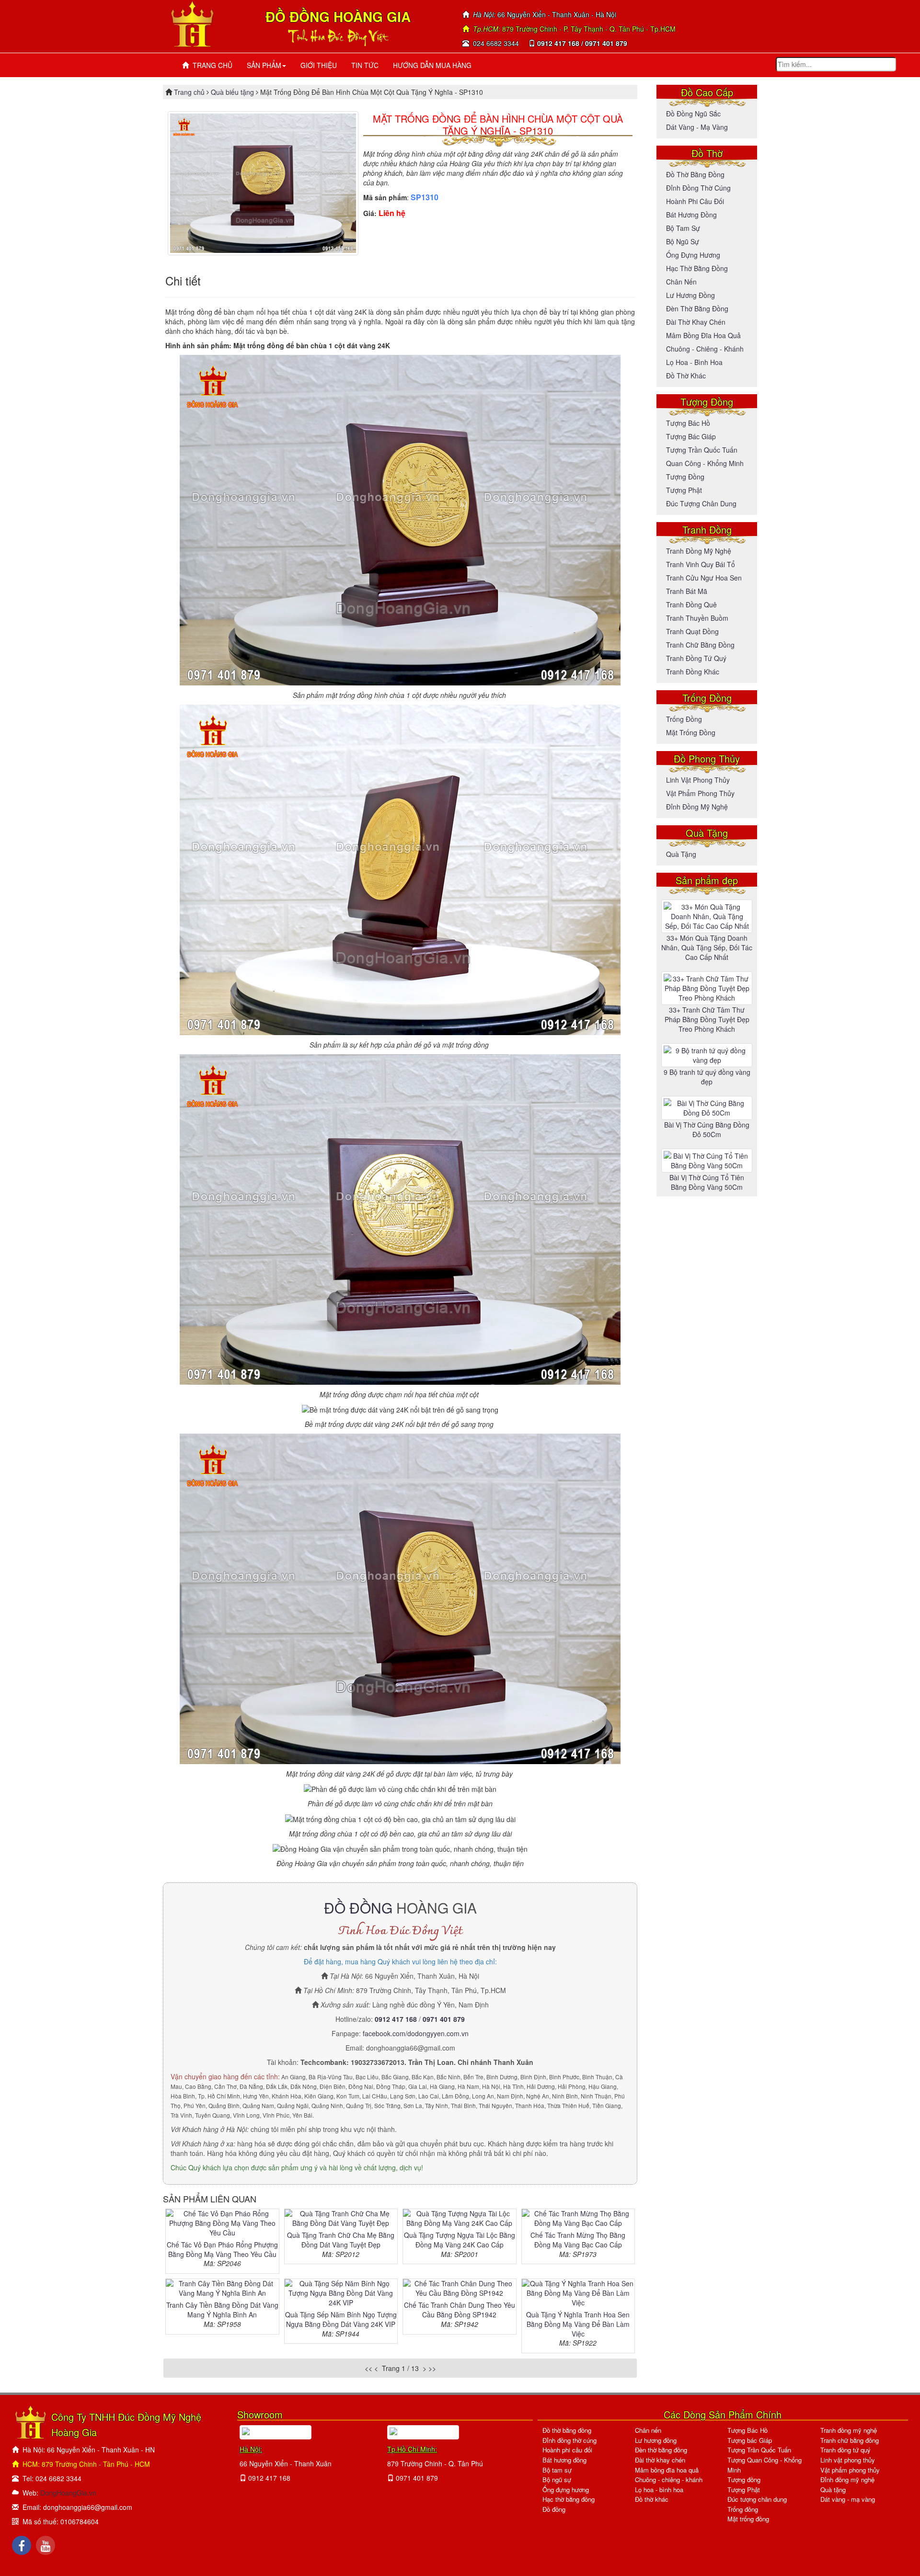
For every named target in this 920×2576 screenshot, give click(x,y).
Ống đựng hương (693, 255)
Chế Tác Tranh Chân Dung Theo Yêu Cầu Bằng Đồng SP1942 (460, 2310)
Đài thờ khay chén (696, 322)
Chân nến (681, 282)
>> (432, 2368)
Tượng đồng (685, 477)
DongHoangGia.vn (68, 2493)
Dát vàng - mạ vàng (697, 127)
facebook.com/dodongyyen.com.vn (416, 2033)
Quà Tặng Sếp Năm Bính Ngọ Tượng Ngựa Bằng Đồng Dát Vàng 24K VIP (341, 2319)
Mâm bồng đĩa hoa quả (703, 335)
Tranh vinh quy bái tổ (701, 564)
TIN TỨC (365, 65)
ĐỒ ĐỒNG (358, 1908)
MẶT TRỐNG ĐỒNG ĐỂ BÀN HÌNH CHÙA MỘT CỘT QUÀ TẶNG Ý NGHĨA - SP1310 (498, 125)
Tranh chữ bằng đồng (700, 645)
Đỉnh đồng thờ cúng (698, 188)
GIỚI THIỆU (319, 65)
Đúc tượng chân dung (701, 503)
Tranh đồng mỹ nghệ (699, 551)
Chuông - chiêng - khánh (669, 2479)
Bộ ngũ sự (683, 241)
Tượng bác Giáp (691, 436)
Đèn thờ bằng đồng (697, 308)
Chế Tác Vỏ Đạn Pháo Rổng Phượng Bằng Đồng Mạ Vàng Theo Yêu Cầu (222, 2249)
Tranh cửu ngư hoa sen (704, 578)
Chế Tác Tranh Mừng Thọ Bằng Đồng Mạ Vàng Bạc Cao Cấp (578, 2240)
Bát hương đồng (691, 215)
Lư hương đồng (690, 295)
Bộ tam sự (683, 228)
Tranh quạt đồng (692, 631)
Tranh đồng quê (691, 604)
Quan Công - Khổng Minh (705, 463)
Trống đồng (684, 719)
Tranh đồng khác (693, 672)
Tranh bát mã (687, 591)
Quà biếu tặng (232, 92)
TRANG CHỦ (211, 65)
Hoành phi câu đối (695, 201)
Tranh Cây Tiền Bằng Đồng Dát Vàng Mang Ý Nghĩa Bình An (222, 2310)
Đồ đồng (554, 2509)
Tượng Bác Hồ (688, 423)
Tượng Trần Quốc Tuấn (702, 450)
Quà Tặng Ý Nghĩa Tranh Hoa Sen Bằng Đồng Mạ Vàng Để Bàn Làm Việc (578, 2324)
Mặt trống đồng (691, 732)
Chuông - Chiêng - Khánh (705, 349)
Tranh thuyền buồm (697, 618)
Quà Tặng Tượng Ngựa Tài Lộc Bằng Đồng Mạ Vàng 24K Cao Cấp (460, 2240)
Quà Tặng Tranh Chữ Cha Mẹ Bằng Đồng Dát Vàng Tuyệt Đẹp (341, 2240)
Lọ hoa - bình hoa (694, 362)
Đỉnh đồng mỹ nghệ (697, 807)
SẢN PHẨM (264, 65)
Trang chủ (190, 92)
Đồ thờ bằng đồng (695, 174)
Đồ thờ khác (686, 376)
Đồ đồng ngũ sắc (693, 114)
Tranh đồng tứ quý (696, 658)
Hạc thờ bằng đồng (697, 268)
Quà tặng (681, 854)
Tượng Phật (684, 490)
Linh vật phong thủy (698, 780)
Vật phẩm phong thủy (700, 793)
